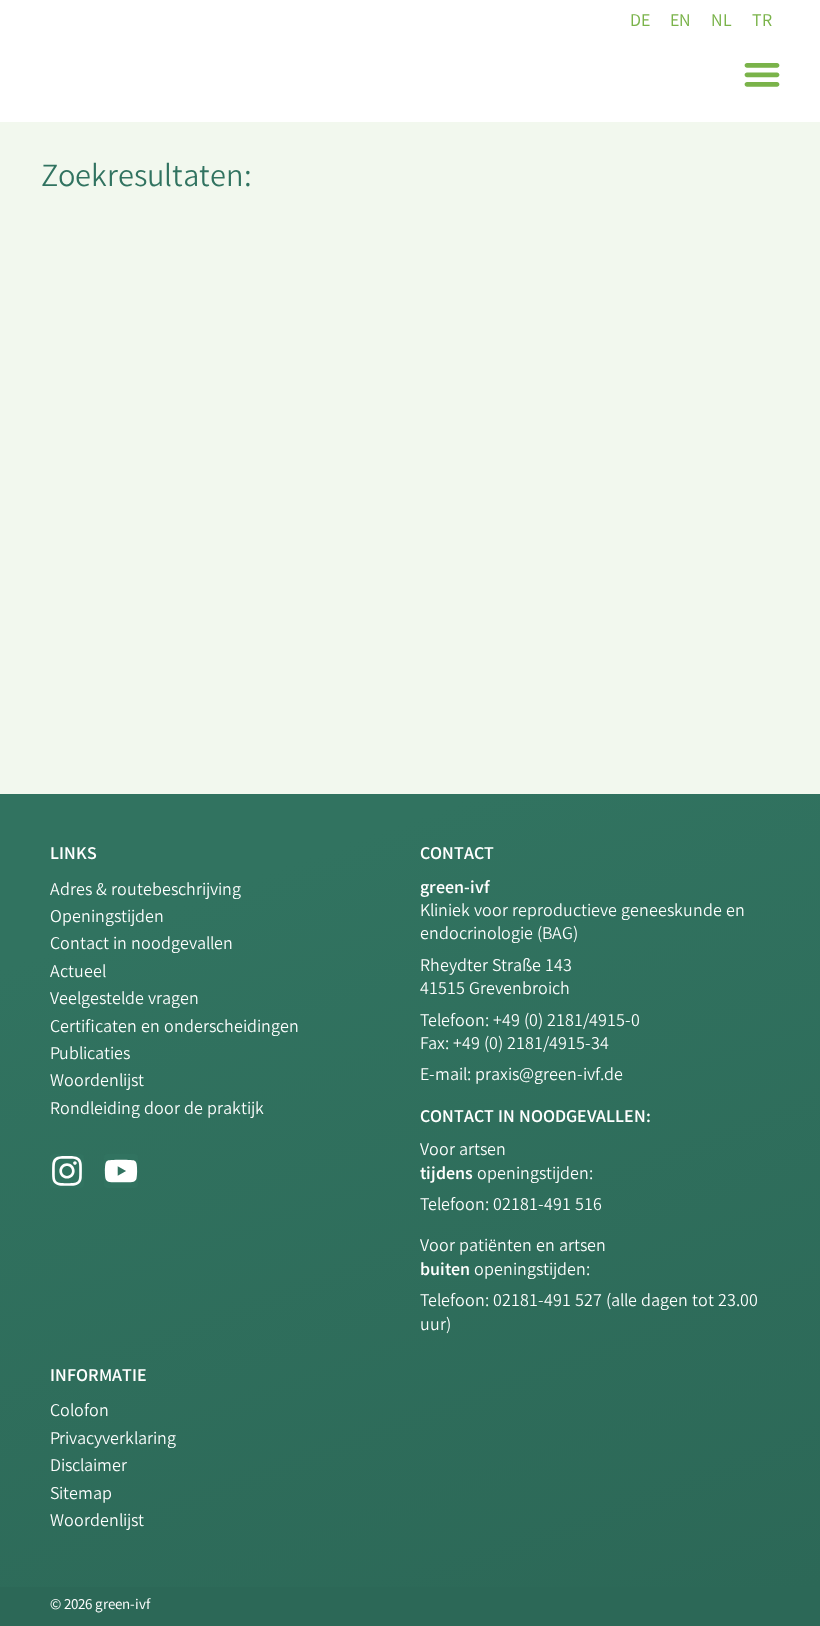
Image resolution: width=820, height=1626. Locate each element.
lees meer (78, 462)
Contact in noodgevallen (141, 945)
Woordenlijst (97, 1082)
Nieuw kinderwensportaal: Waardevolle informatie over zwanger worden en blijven (382, 722)
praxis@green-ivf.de (549, 1076)
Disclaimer (88, 1467)
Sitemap (81, 1495)
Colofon (79, 1412)
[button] (761, 73)
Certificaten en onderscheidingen (174, 1028)
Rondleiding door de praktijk (157, 1110)
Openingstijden (107, 918)
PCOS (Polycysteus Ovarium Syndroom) (252, 345)
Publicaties (90, 1055)
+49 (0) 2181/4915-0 (566, 1022)
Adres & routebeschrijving (145, 891)
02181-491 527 (549, 1302)
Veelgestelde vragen (124, 1000)
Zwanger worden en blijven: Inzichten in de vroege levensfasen (374, 538)
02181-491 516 (547, 1206)
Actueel (78, 973)
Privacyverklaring (113, 1440)
